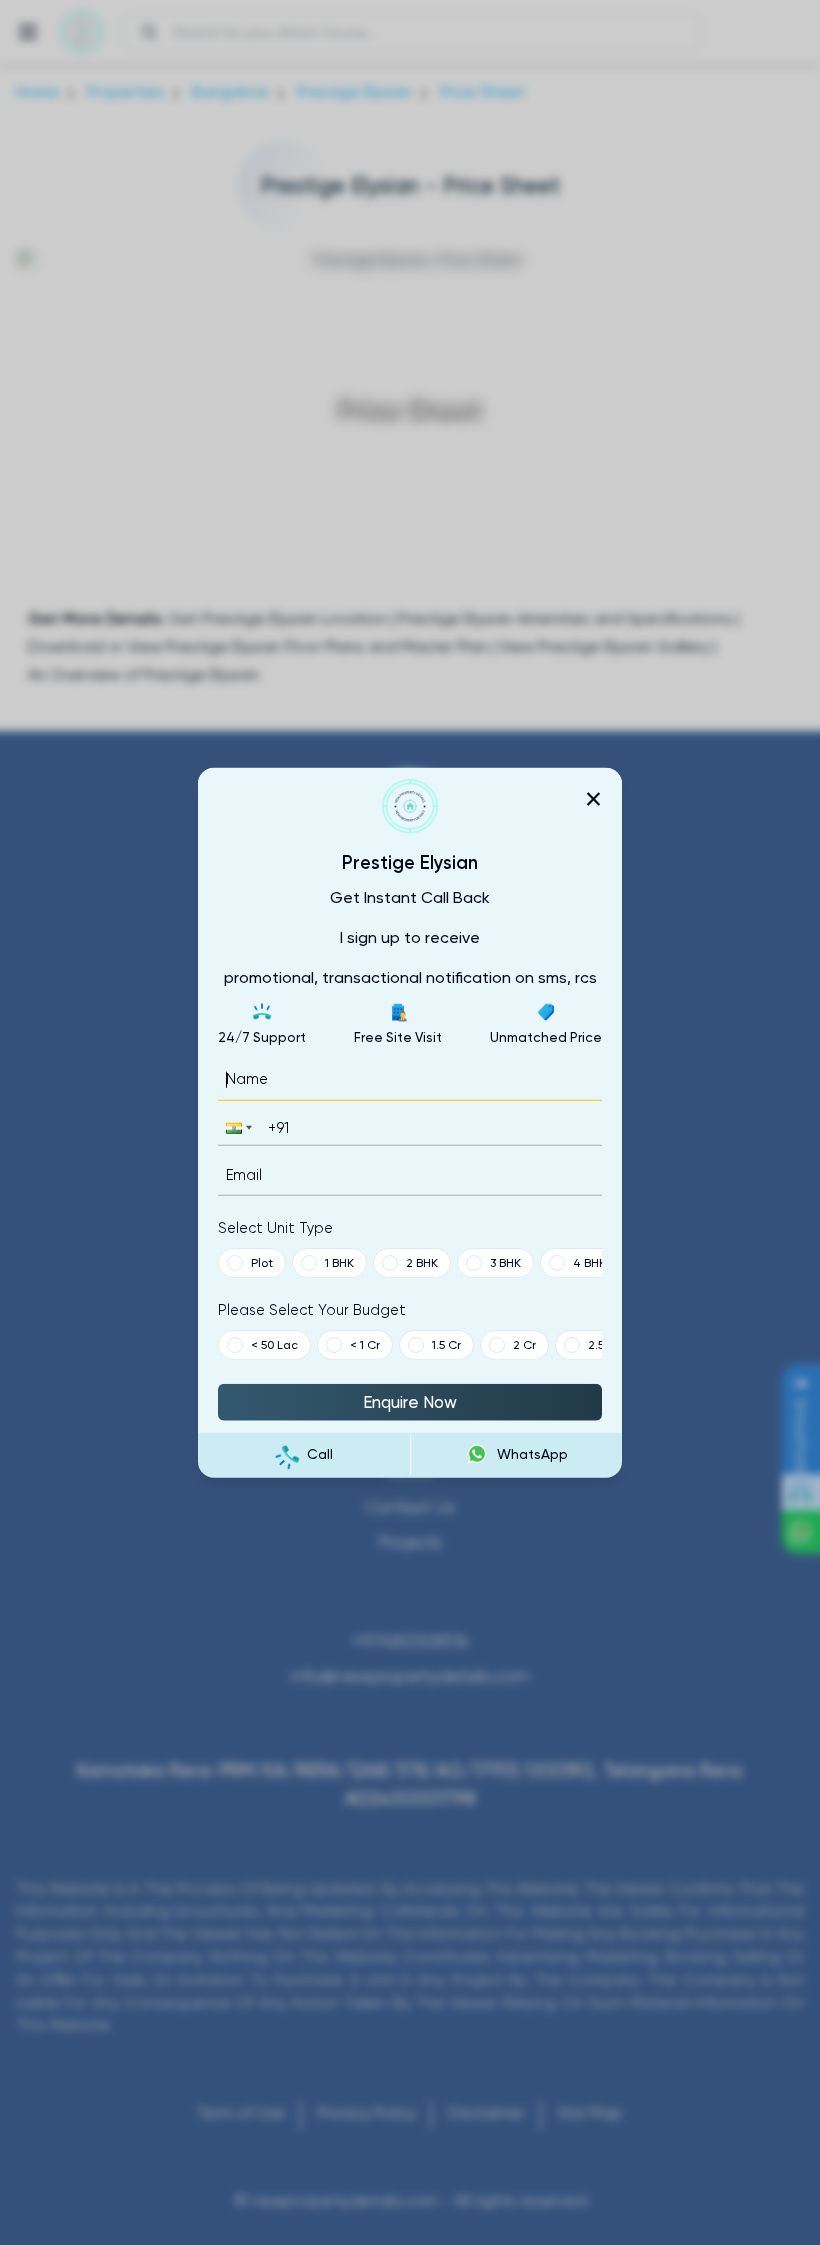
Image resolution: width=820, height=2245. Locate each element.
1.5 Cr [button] (446, 1345)
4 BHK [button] (589, 1263)
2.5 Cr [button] (604, 1345)
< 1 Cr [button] (365, 1345)
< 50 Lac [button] (274, 1345)
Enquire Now (410, 1402)
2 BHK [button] (422, 1263)
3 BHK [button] (505, 1263)
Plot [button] (262, 1263)
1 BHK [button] (339, 1263)
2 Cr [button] (524, 1345)
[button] (237, 1127)
